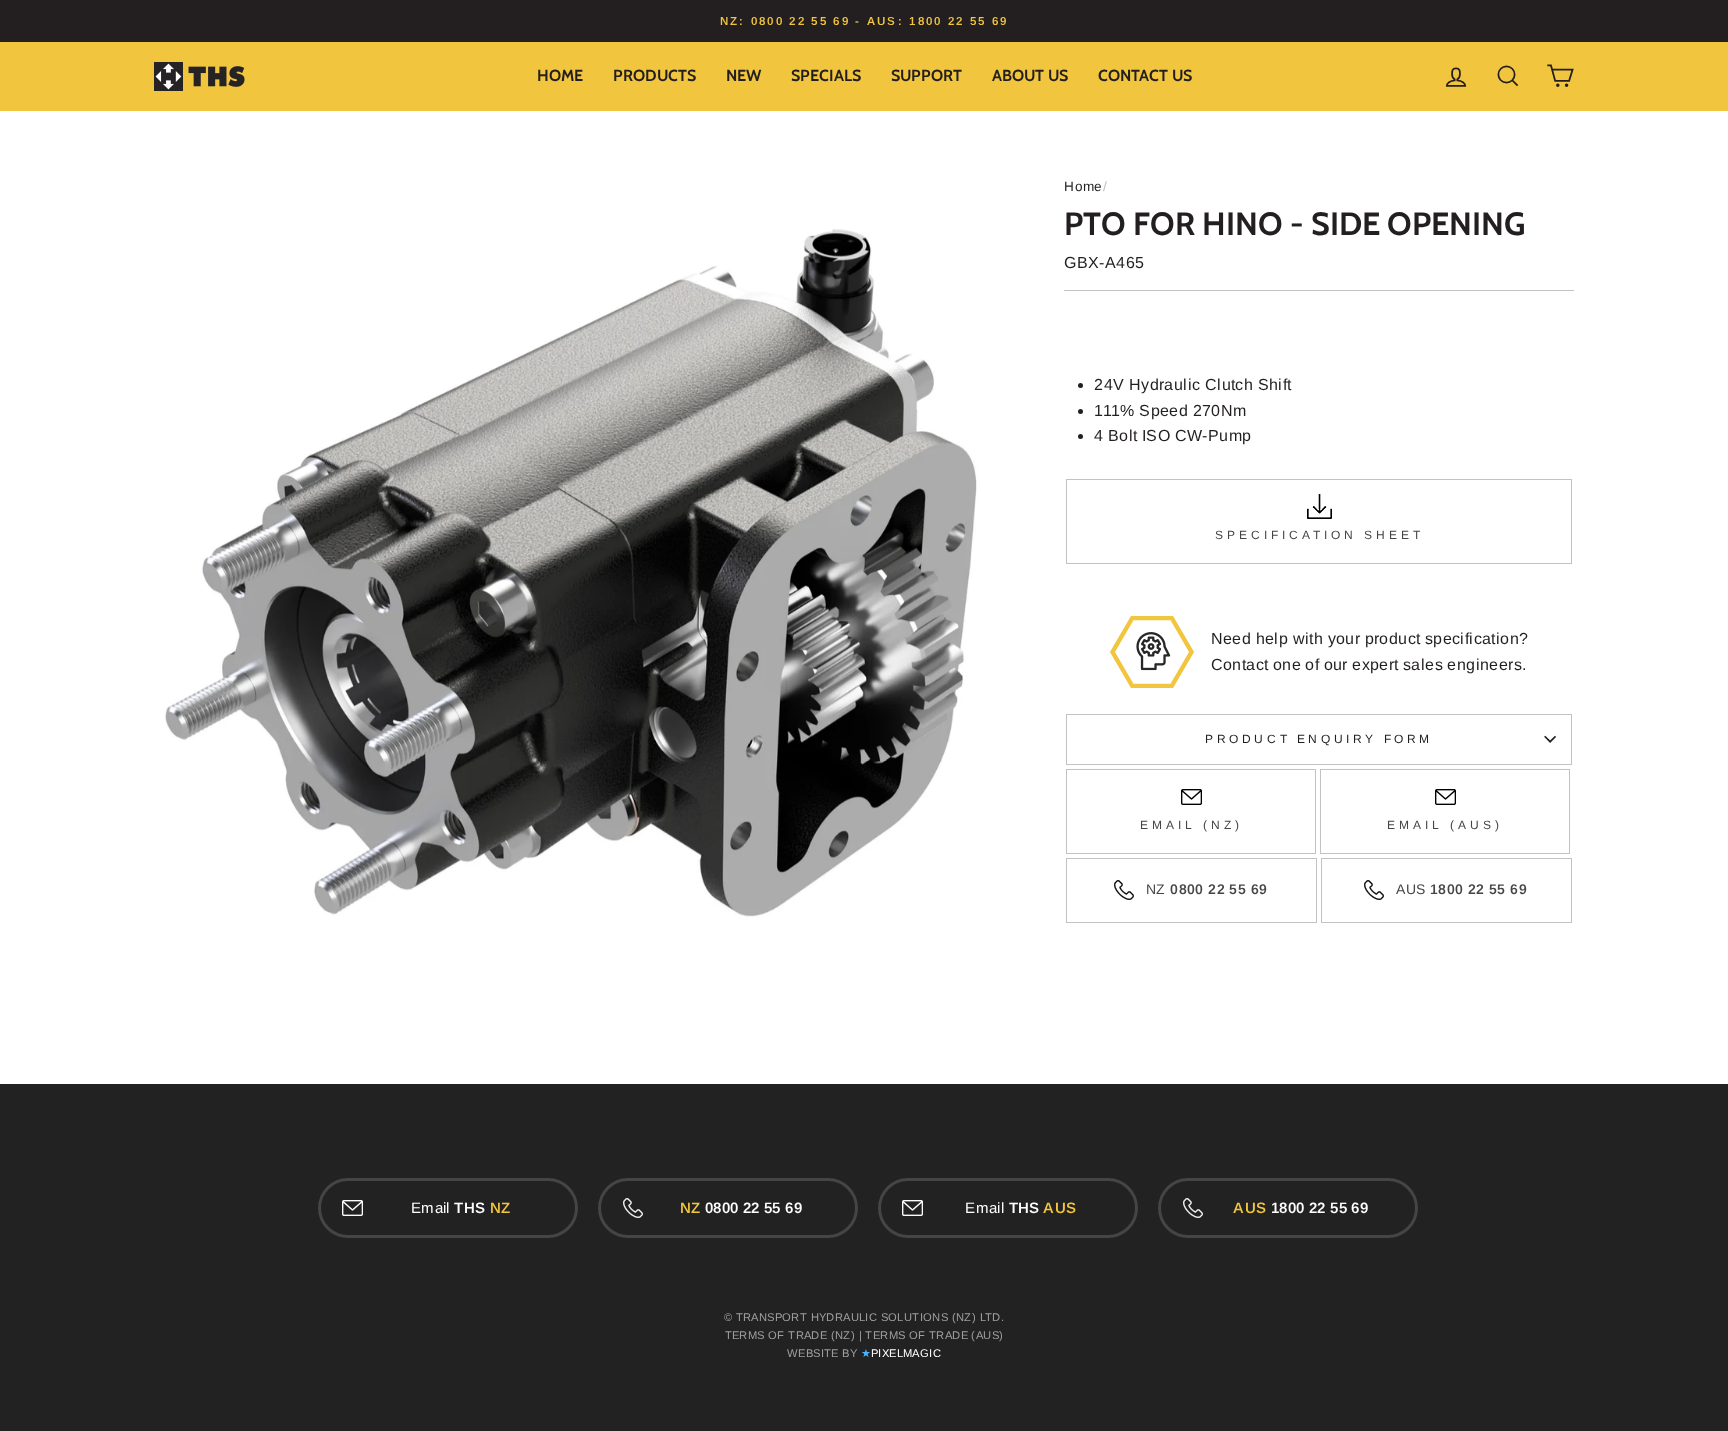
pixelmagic (906, 1353)
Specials (826, 75)
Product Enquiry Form (1319, 739)
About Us (1030, 75)
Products (654, 75)
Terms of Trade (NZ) (790, 1335)
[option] (864, 21)
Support (926, 75)
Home (560, 75)
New (743, 75)
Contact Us (1145, 75)
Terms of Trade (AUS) (934, 1335)
